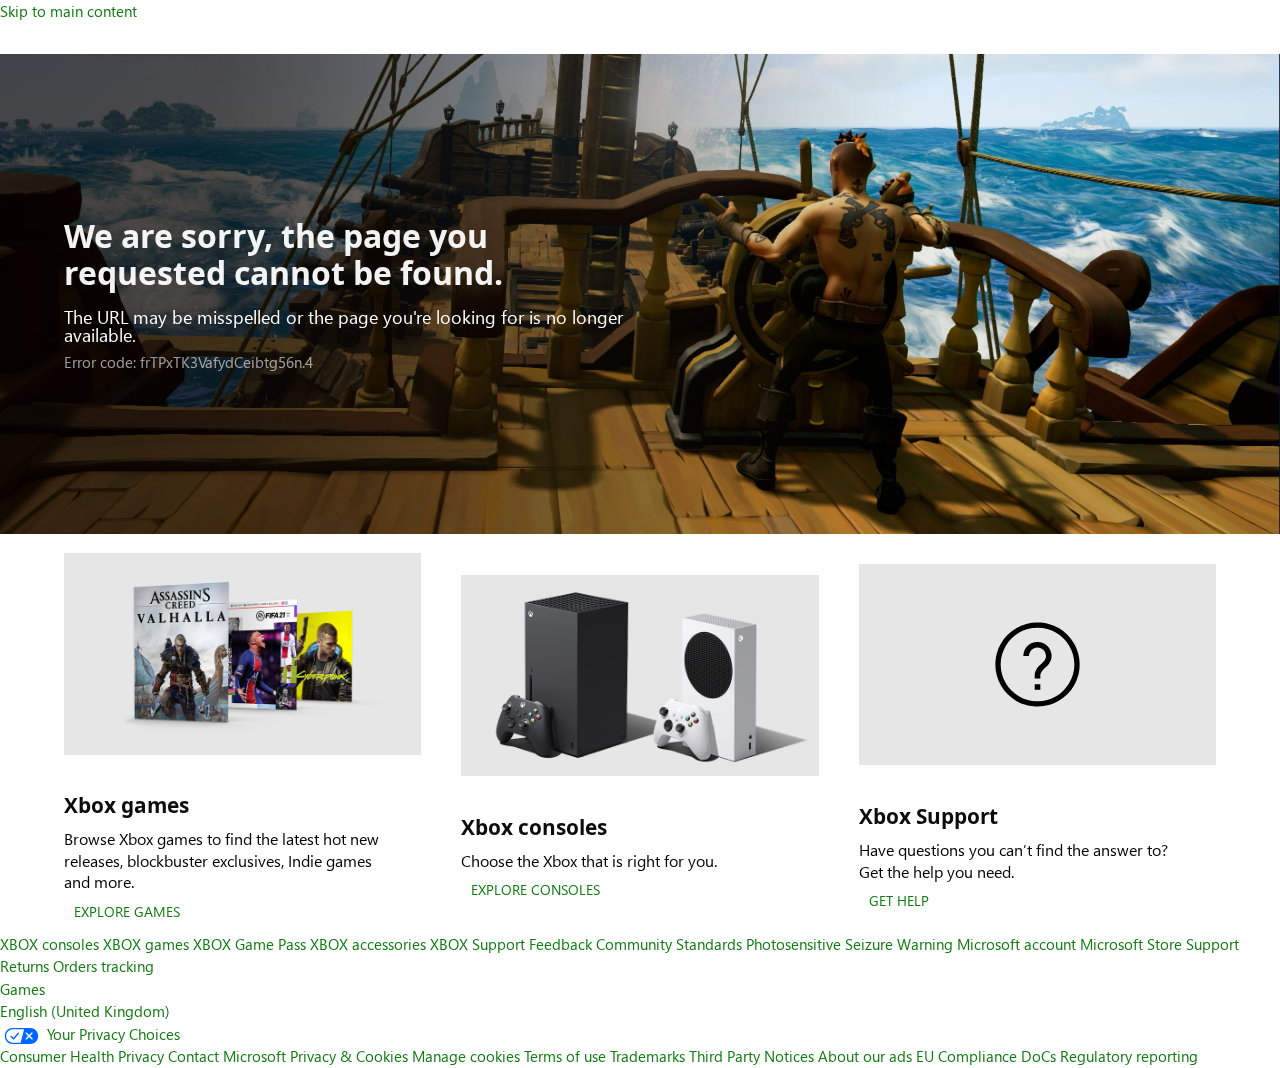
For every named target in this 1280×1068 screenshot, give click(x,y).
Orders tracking (103, 966)
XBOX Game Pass (249, 944)
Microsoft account (1016, 944)
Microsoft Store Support (1159, 944)
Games (22, 989)
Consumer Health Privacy (82, 1056)
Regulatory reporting (1129, 1056)
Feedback (560, 944)
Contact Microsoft (227, 1056)
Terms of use (565, 1056)
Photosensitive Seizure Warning (849, 944)
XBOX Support (477, 944)
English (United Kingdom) (85, 1011)
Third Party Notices (751, 1056)
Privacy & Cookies (349, 1056)
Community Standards (669, 944)
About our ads (865, 1056)
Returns (24, 966)
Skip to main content (68, 11)
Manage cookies (466, 1056)
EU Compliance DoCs (986, 1056)
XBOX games (146, 944)
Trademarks (647, 1056)
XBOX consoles (49, 944)
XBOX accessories (368, 944)
